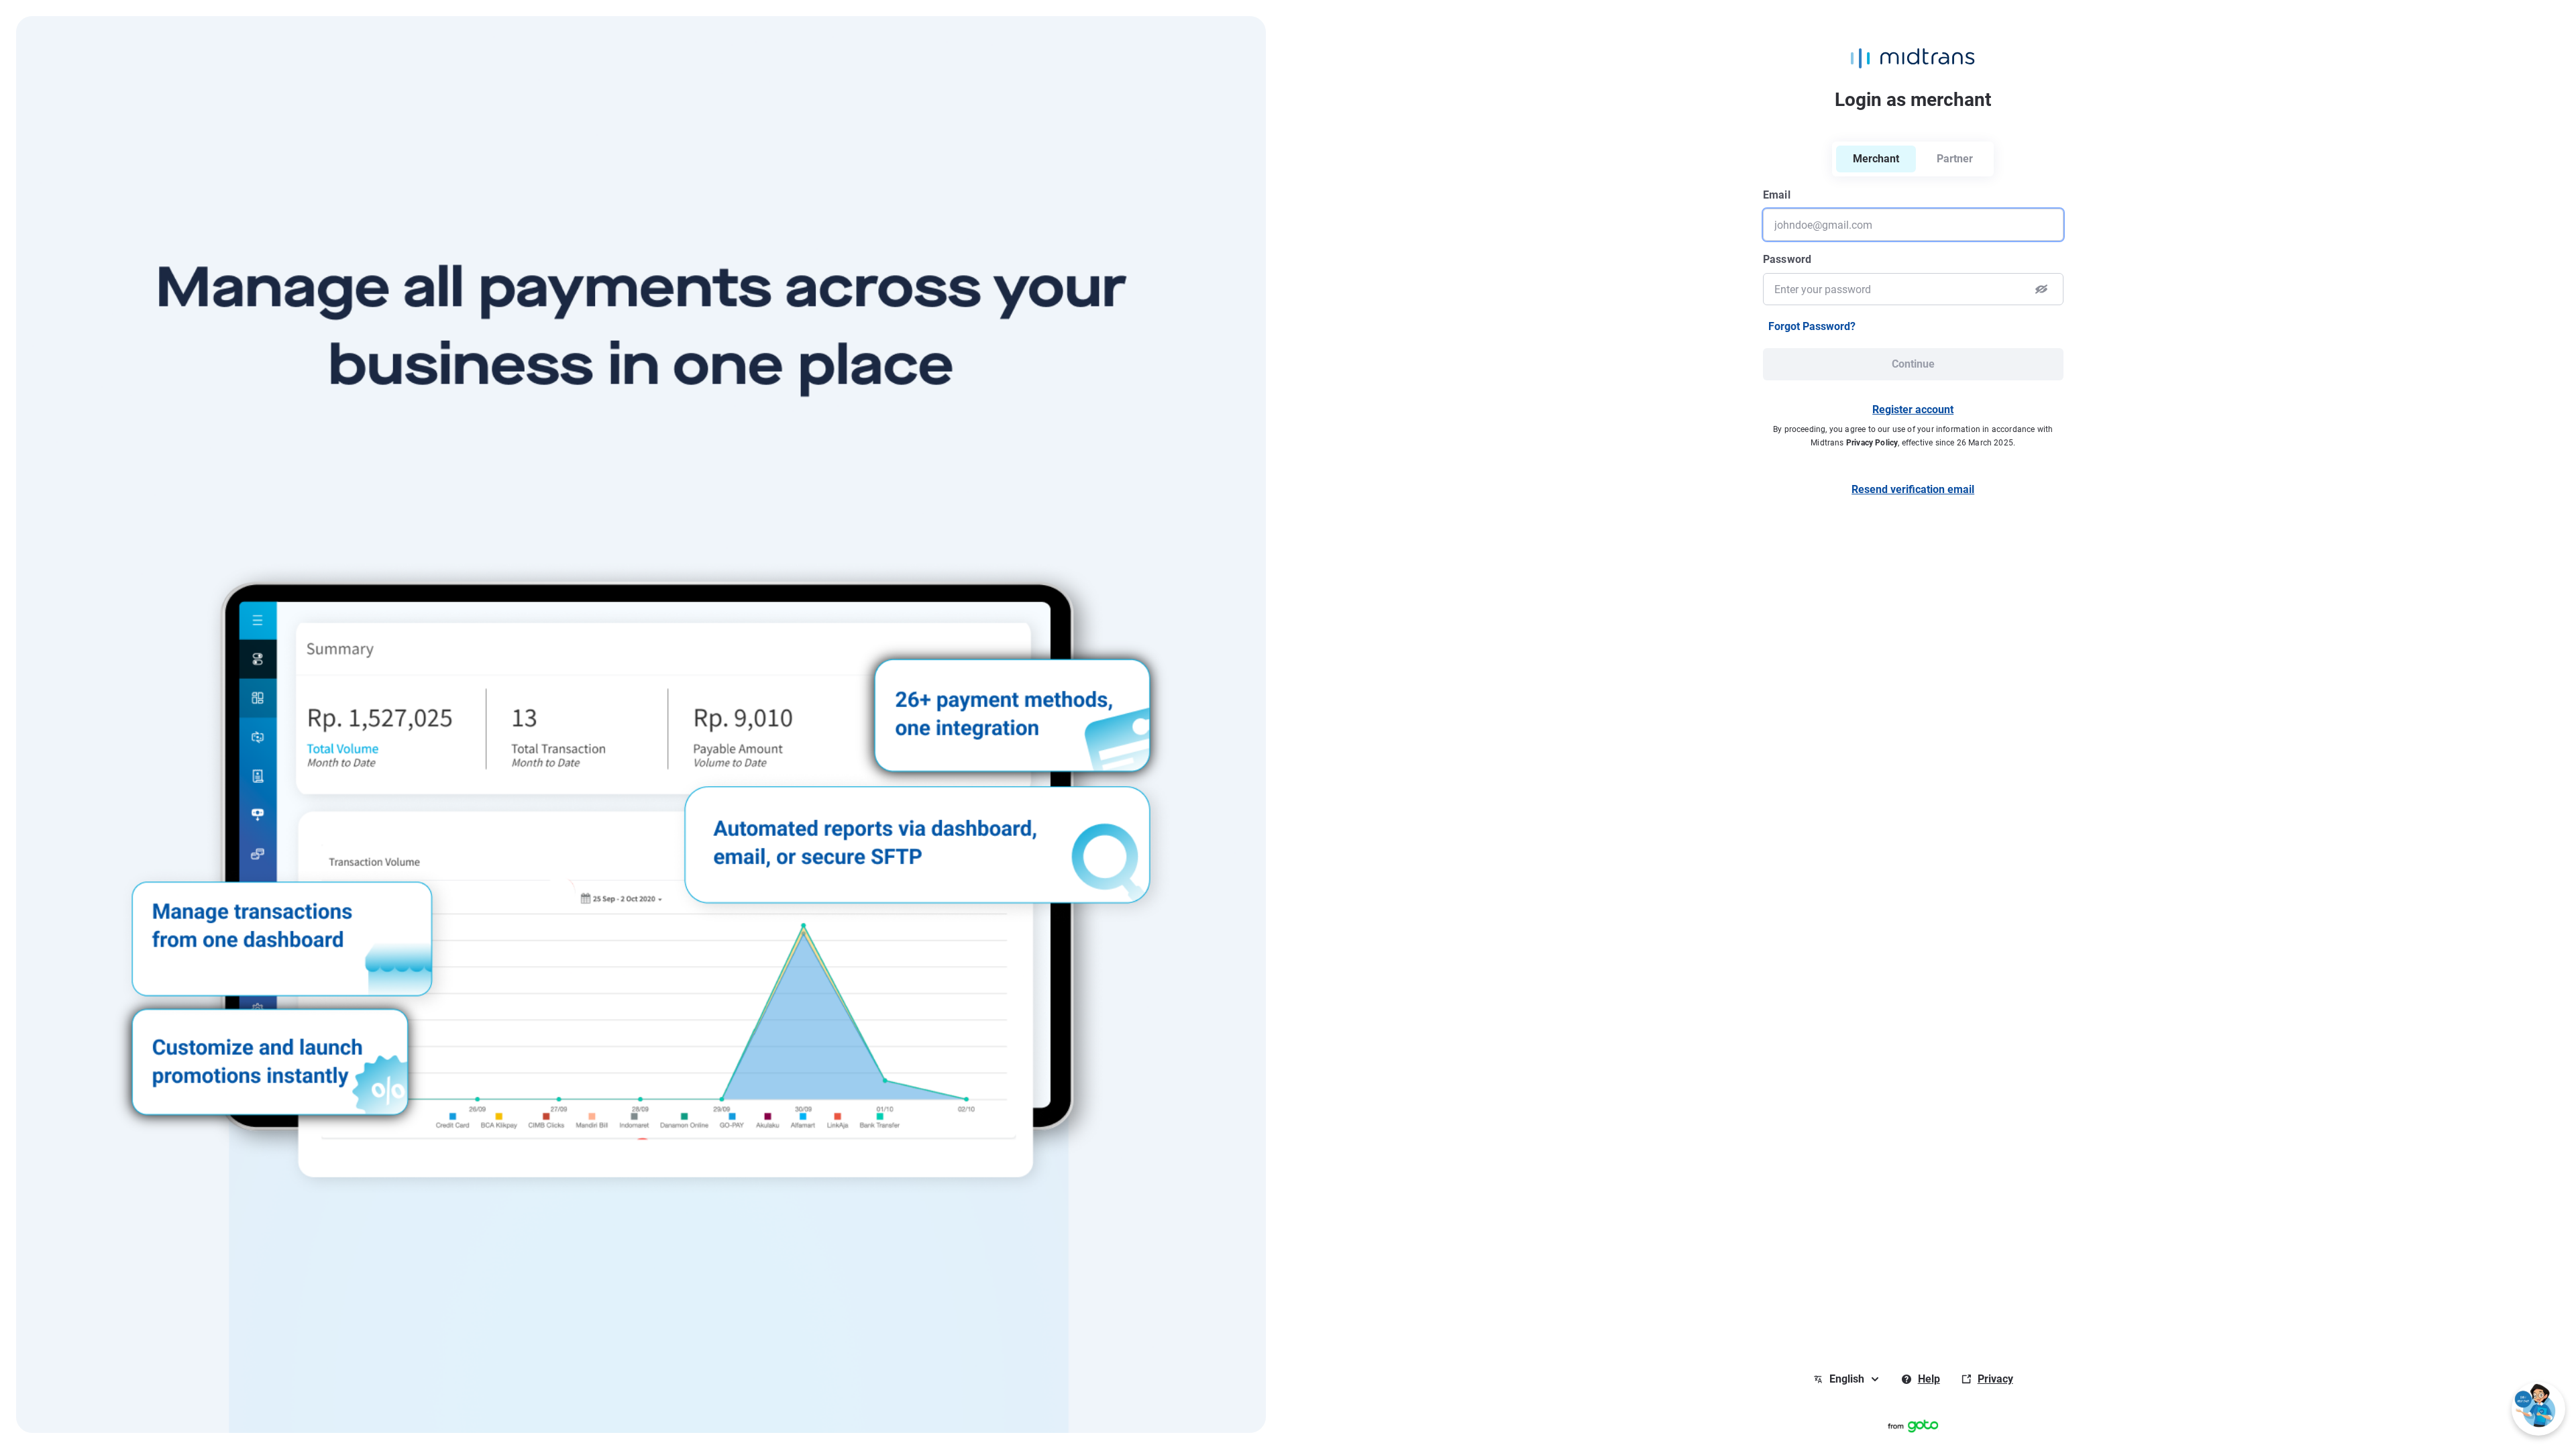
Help (1929, 1379)
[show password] (2041, 289)
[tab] (1955, 159)
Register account (1913, 410)
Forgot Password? (1812, 326)
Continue (1913, 364)
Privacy (1995, 1379)
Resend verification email (1913, 489)
